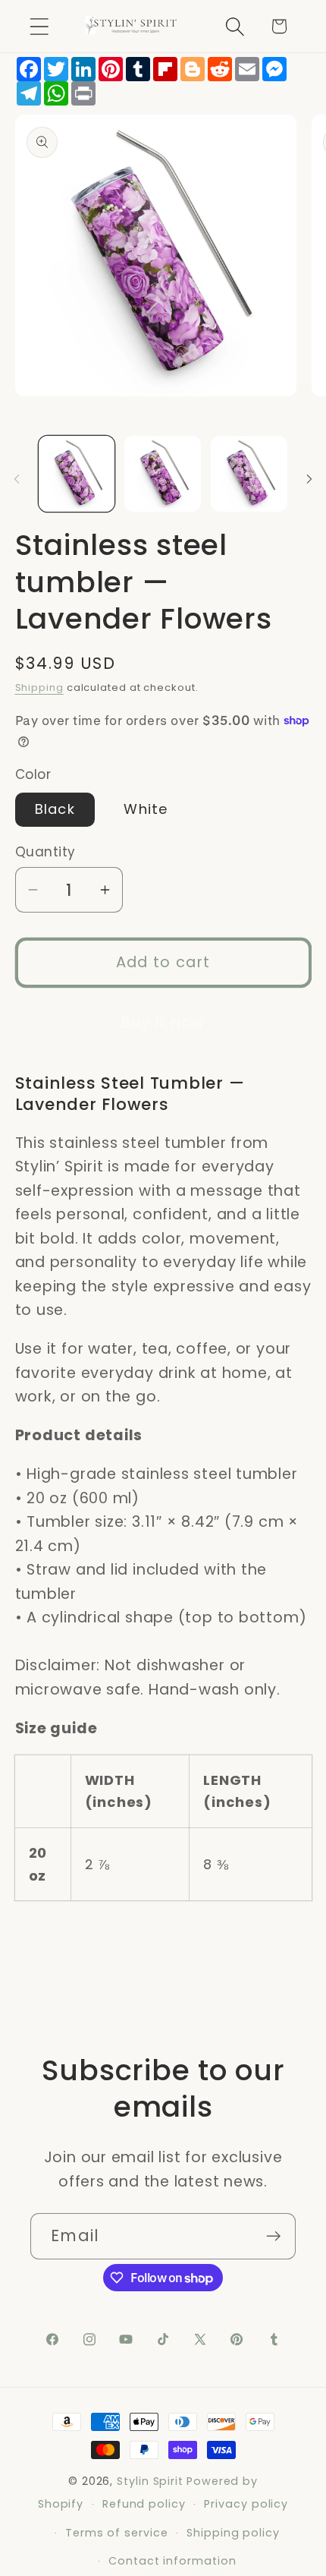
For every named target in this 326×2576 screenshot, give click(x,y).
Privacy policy (246, 2504)
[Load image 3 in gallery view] (249, 474)
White (146, 809)
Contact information (172, 2561)
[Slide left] (17, 479)
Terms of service (117, 2533)
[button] (39, 26)
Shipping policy (233, 2533)
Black (55, 809)
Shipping (39, 687)
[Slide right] (309, 479)
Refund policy (144, 2504)
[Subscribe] (273, 2236)
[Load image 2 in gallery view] (163, 474)
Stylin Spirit (150, 2481)
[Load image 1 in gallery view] (77, 474)
